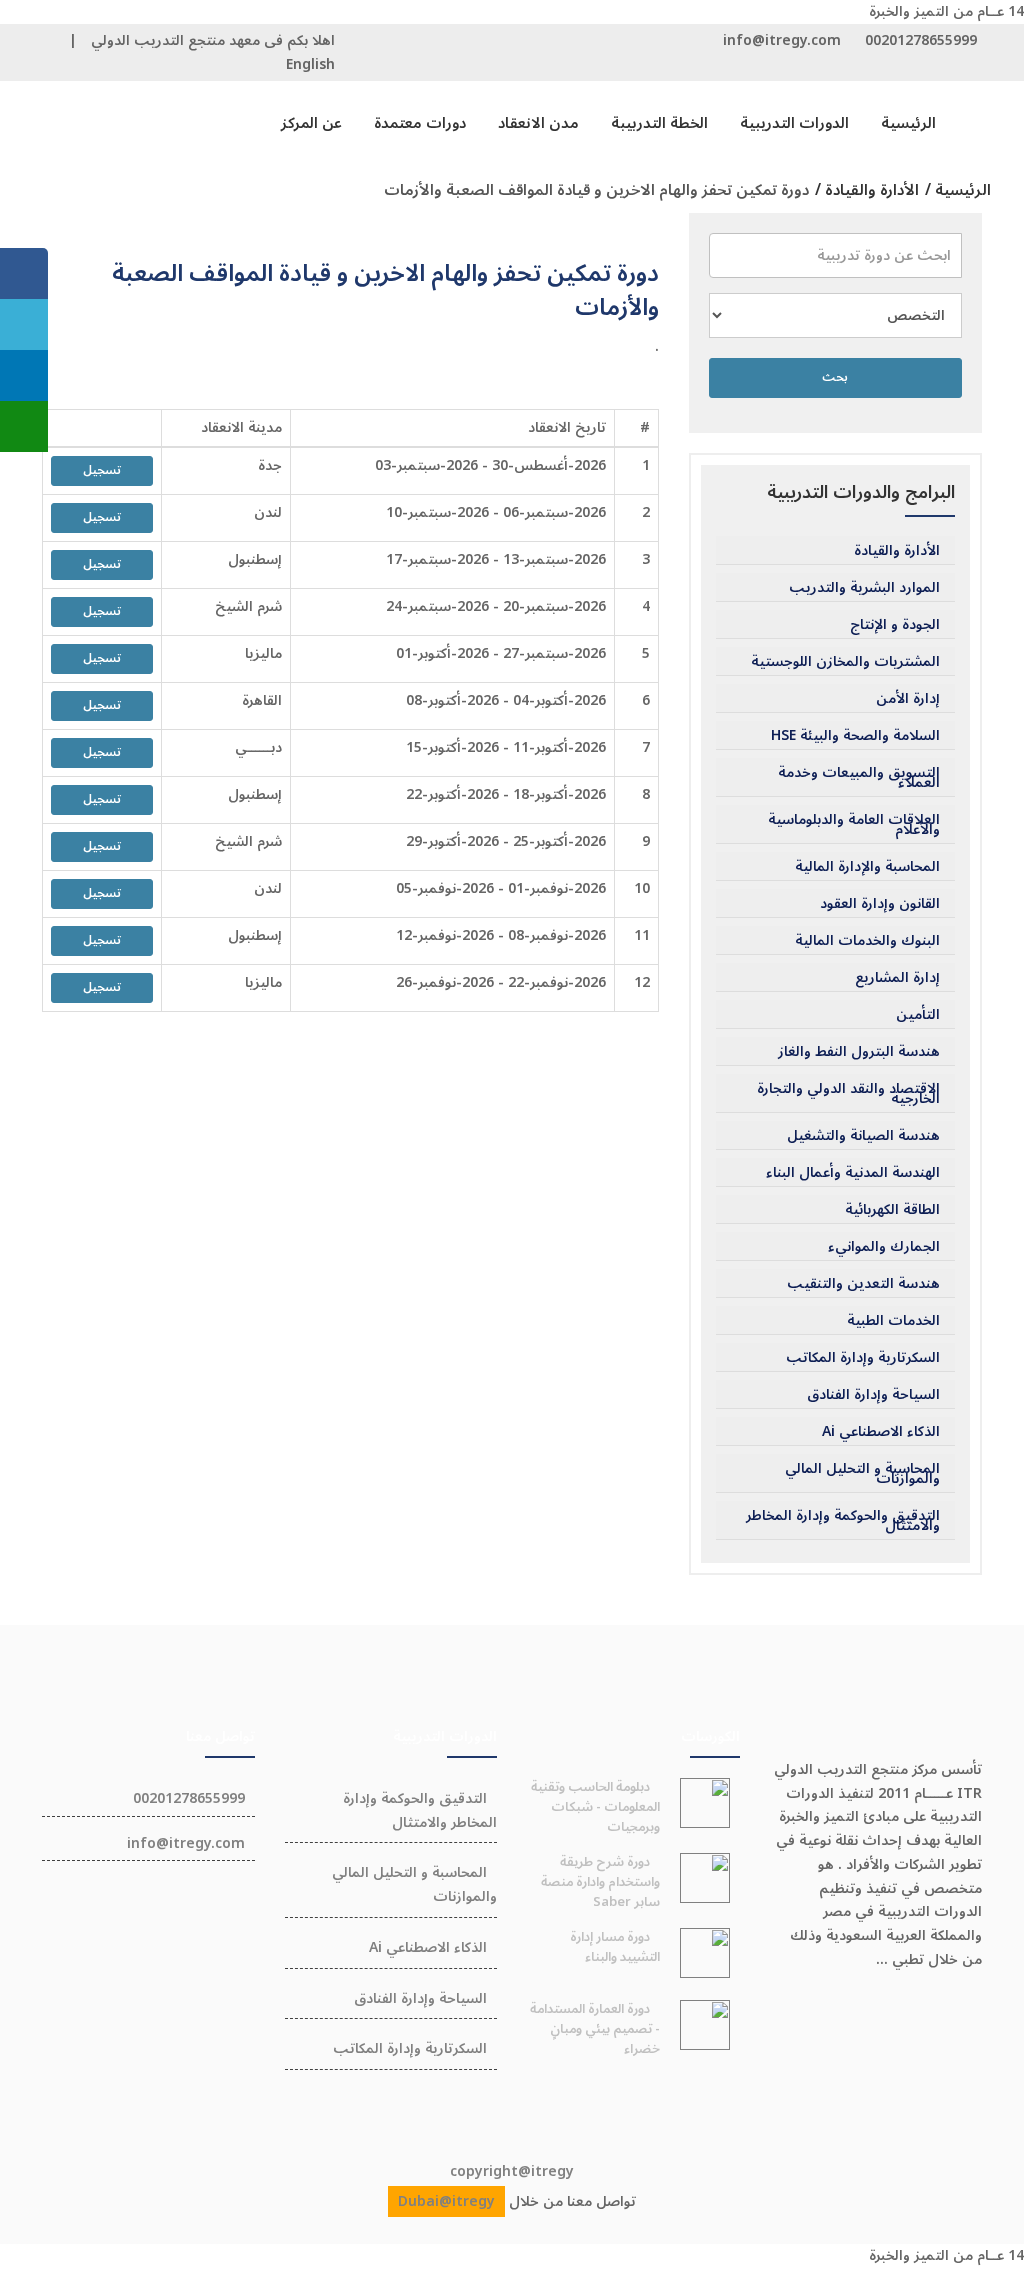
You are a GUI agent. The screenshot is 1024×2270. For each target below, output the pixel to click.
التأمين (918, 1015)
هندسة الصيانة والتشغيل (863, 1136)
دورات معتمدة (420, 123)
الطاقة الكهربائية (892, 1210)
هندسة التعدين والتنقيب (863, 1284)
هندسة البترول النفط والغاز (859, 1052)
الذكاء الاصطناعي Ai (881, 1432)
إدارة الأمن (908, 699)
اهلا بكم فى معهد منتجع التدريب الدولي (213, 40)
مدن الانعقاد (538, 123)
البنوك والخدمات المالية (867, 941)
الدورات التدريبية (794, 123)
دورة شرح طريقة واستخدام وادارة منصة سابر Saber (600, 1882)
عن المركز (311, 123)
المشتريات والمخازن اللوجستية (845, 662)
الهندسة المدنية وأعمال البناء (853, 1173)
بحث (835, 377)
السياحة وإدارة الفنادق (873, 1395)
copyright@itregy (512, 2171)
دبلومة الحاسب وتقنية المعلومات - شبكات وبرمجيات (595, 1807)
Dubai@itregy (446, 2201)
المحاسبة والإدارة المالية (867, 867)
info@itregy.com (782, 40)
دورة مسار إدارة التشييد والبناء (615, 1947)
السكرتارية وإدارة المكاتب (863, 1358)
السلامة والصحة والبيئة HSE (855, 736)
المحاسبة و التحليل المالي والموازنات (862, 1474)
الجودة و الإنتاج (895, 625)
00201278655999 (921, 40)
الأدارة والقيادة (897, 551)
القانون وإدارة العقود (880, 904)
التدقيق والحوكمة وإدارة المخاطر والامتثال (843, 1521)
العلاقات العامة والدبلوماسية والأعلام (854, 825)
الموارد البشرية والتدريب (864, 588)
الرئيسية (908, 123)
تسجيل (102, 470)
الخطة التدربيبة (659, 123)
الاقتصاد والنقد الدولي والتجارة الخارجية (848, 1094)
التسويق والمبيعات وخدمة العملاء (859, 778)
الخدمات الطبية (893, 1321)
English (310, 64)
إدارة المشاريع (897, 978)
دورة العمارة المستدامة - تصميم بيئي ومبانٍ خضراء (595, 2029)
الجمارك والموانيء (884, 1247)
